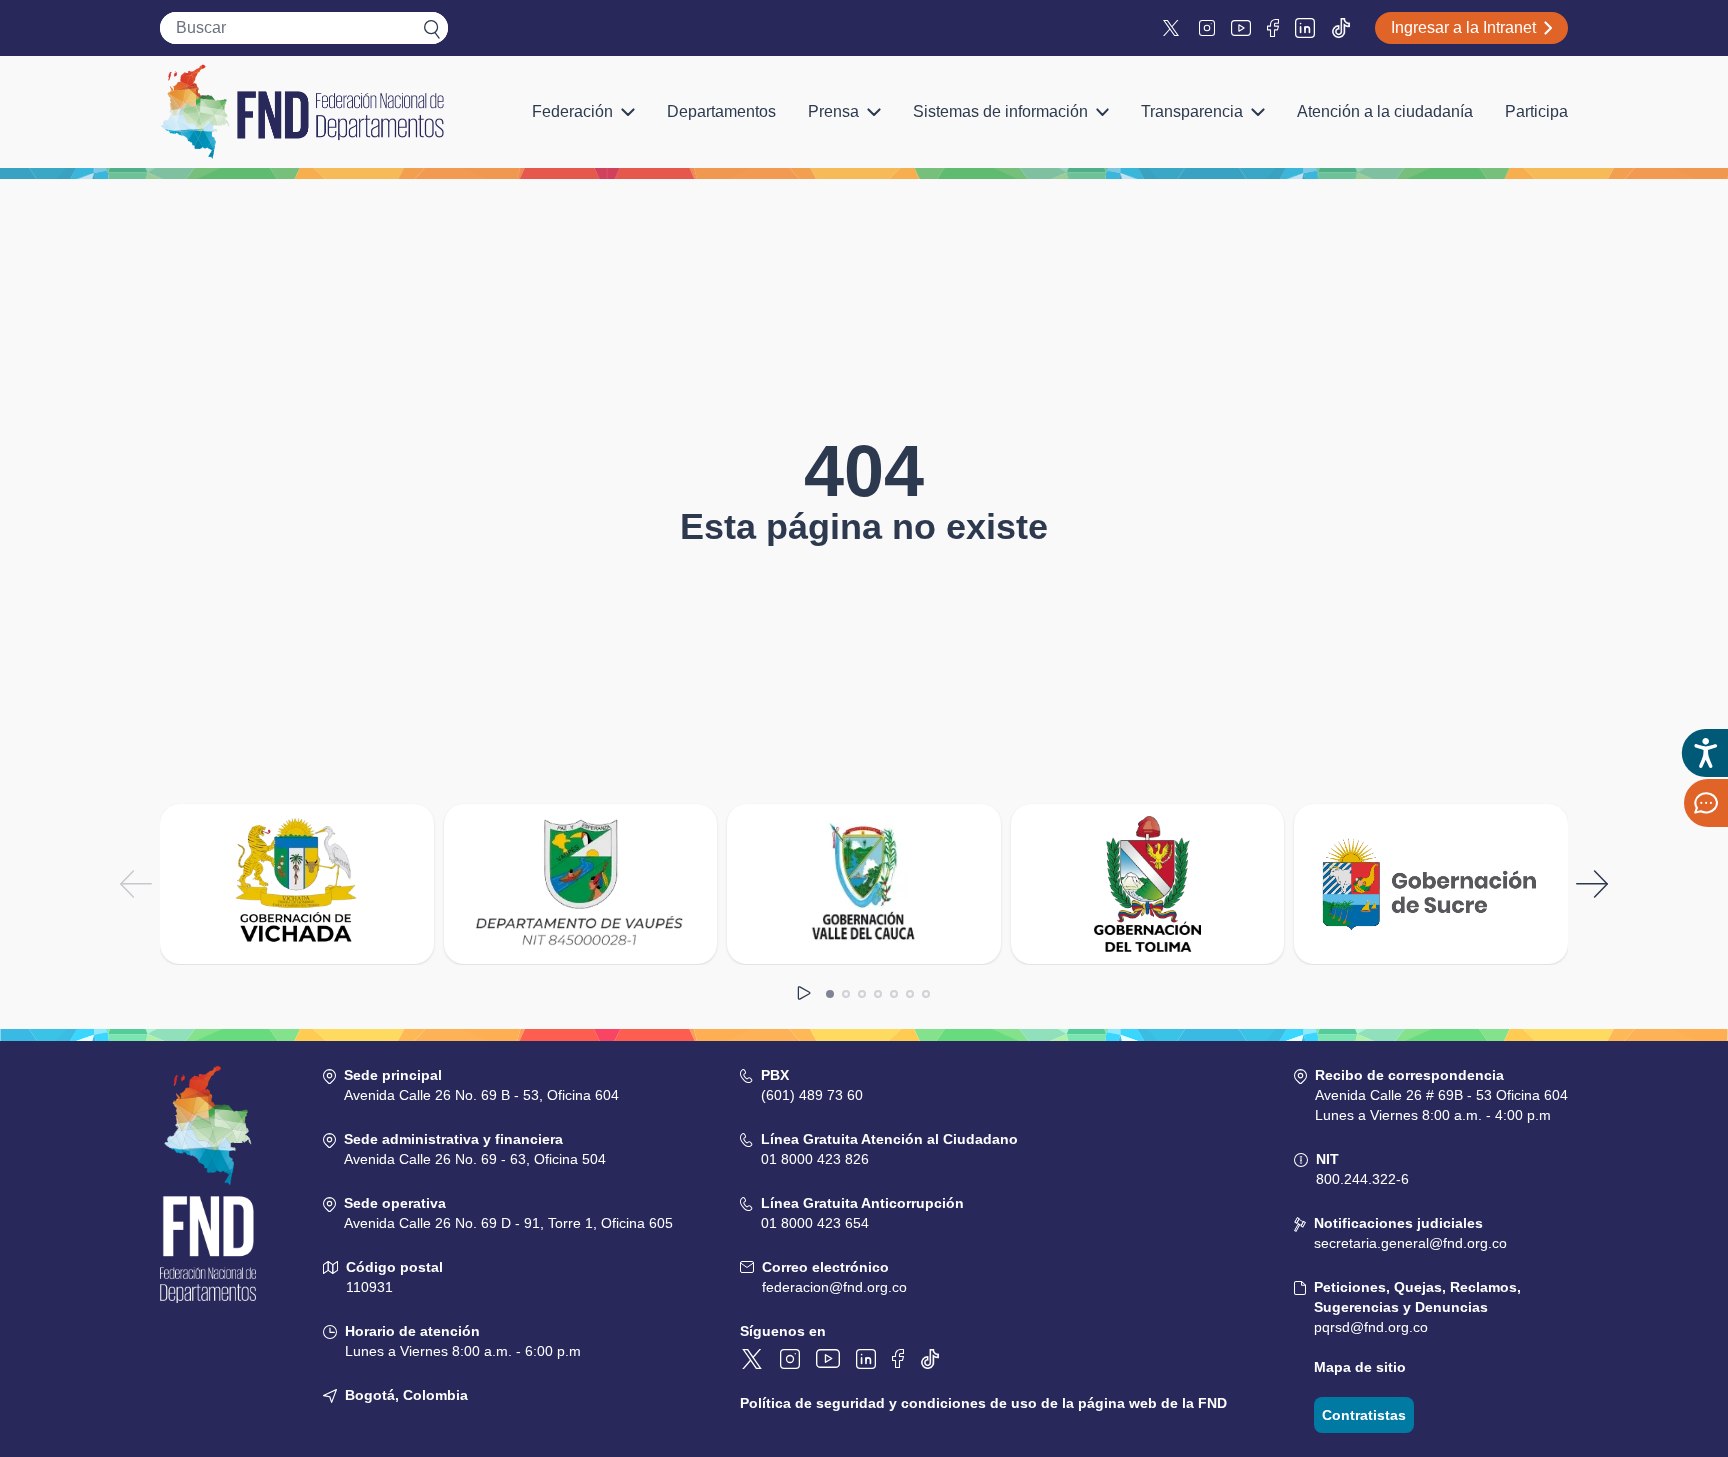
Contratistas (1364, 1415)
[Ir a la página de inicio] (302, 112)
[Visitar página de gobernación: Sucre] (1431, 884)
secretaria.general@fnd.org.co (1410, 1243)
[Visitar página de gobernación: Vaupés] (581, 884)
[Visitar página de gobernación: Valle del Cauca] (864, 884)
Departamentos (721, 111)
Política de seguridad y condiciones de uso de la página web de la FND (983, 1403)
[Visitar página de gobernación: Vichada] (297, 884)
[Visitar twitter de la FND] (1173, 28)
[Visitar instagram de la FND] (1207, 28)
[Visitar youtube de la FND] (1241, 28)
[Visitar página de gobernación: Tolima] (1148, 884)
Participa (1536, 111)
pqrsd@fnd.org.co (1371, 1327)
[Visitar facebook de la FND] (1273, 28)
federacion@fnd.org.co (834, 1287)
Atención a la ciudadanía (1385, 111)
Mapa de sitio (1360, 1367)
